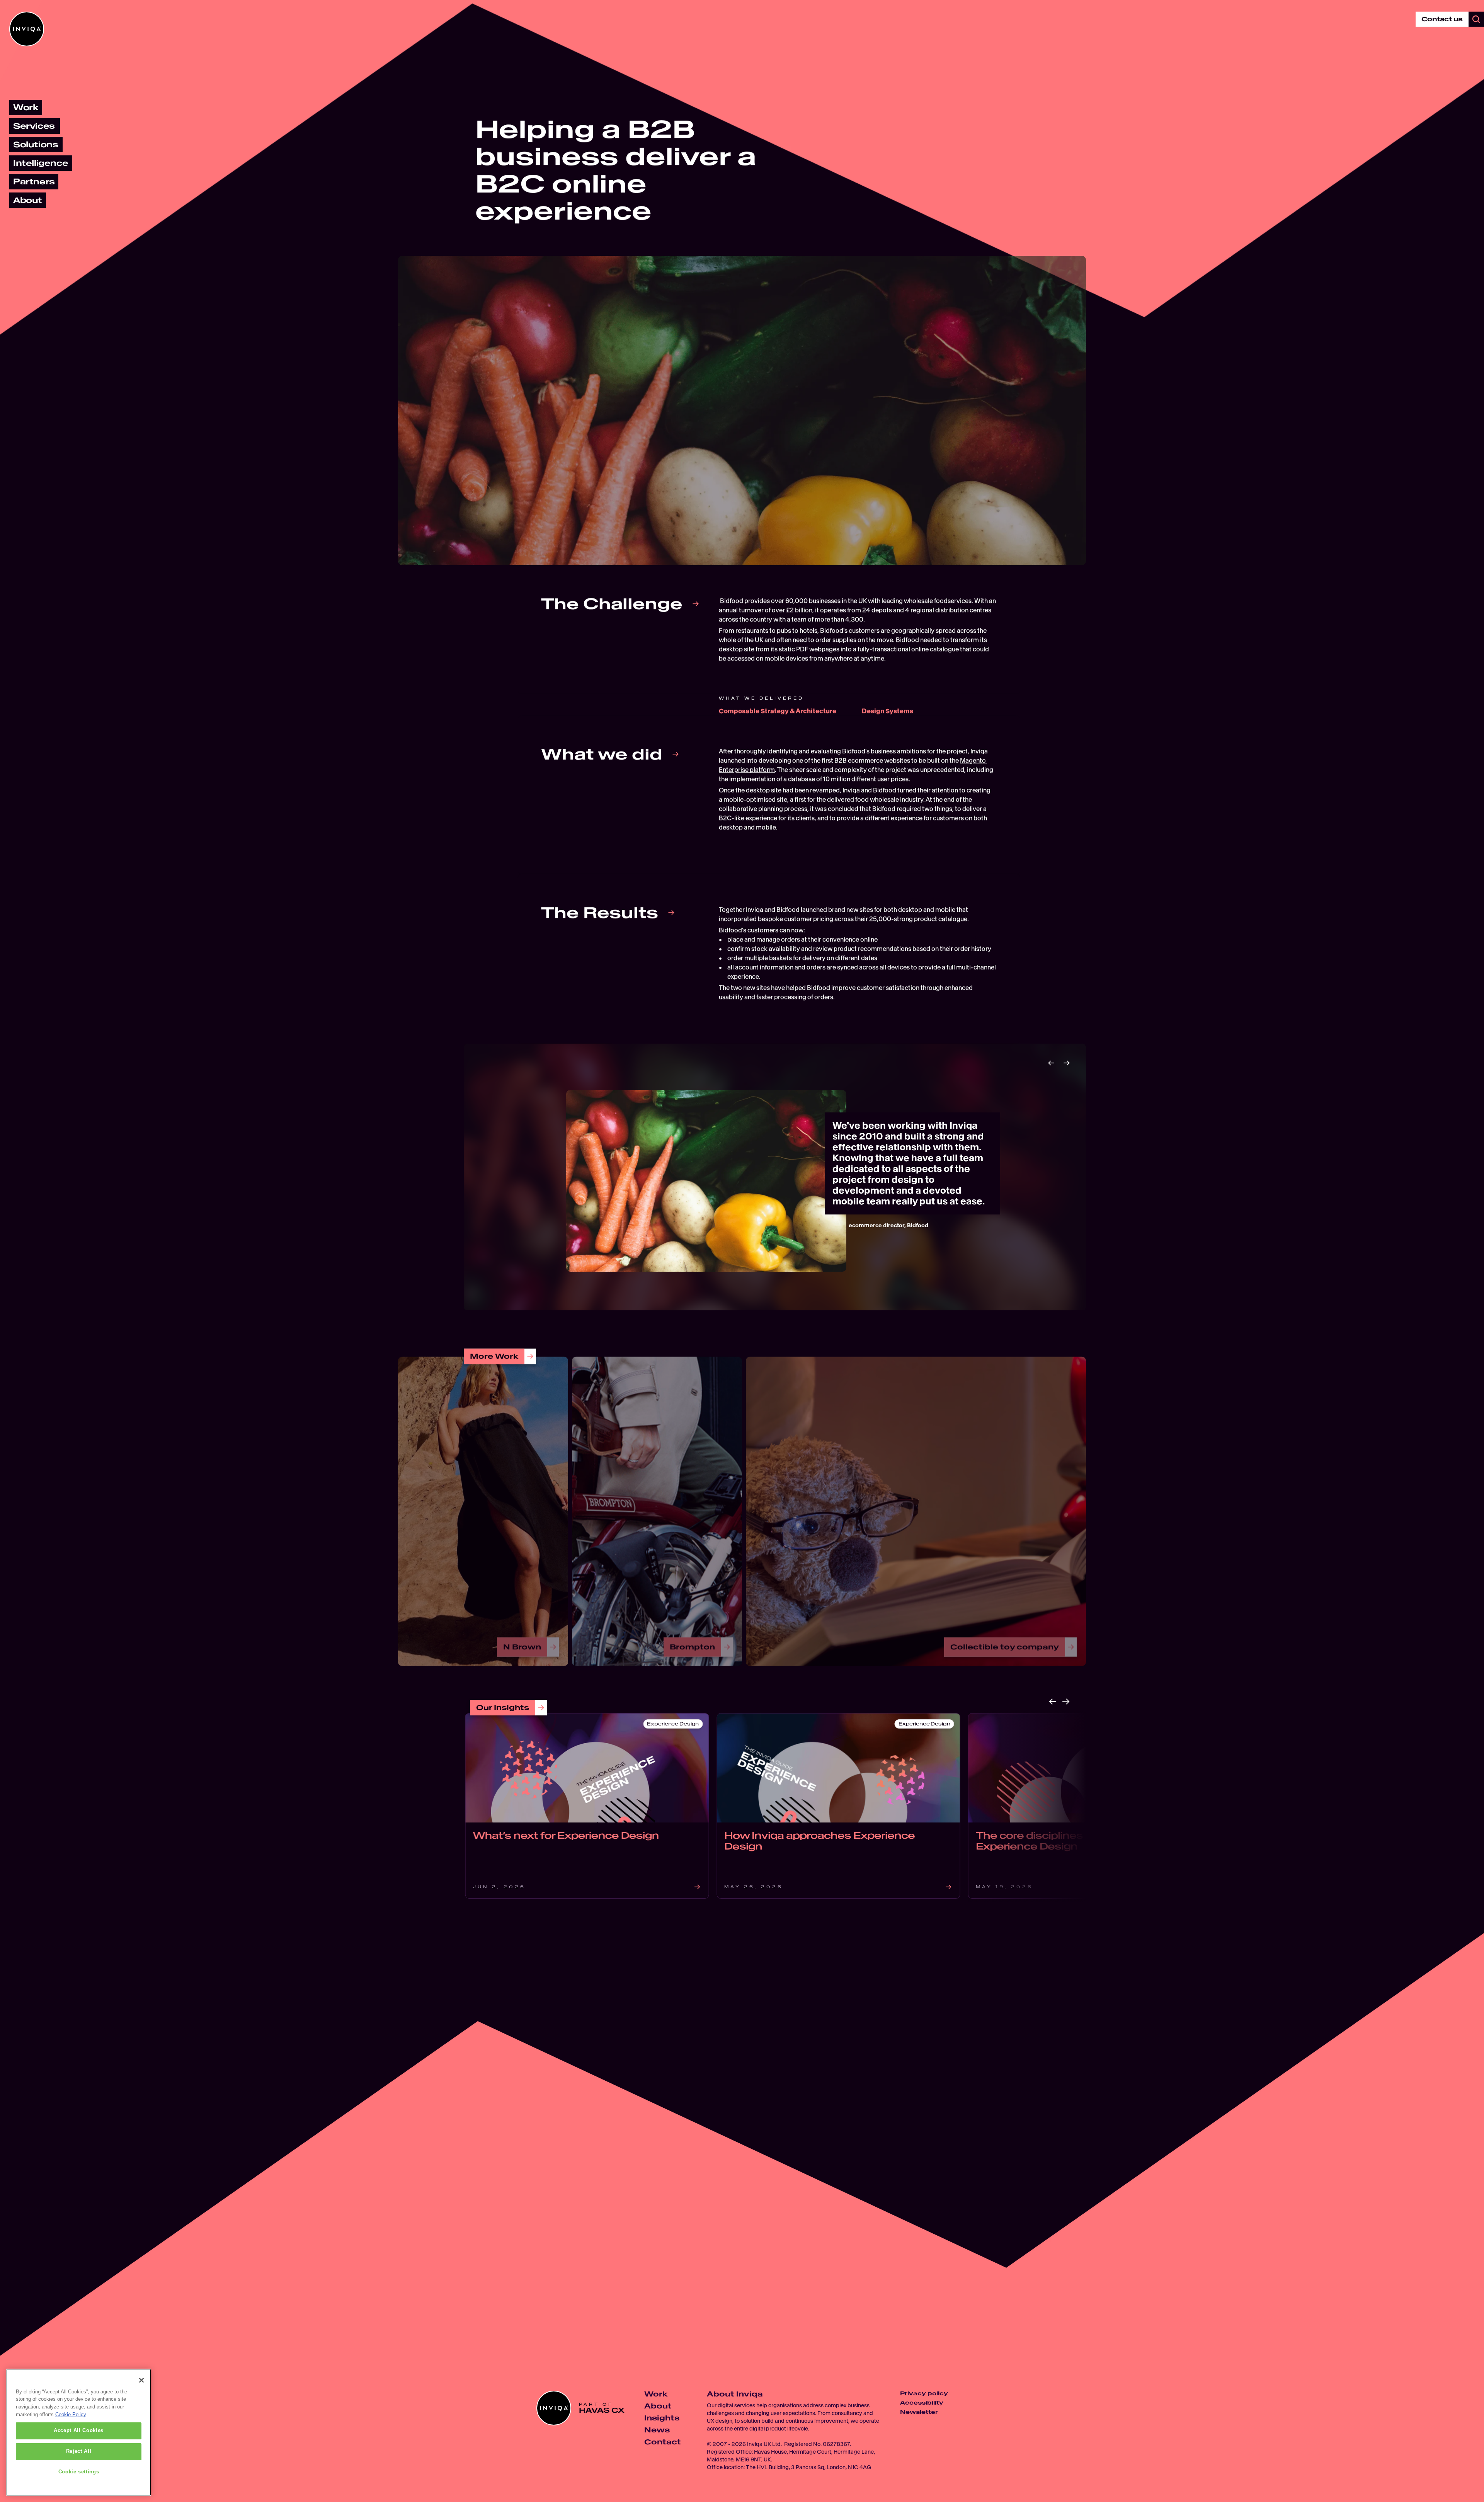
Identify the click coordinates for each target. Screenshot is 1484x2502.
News (657, 2430)
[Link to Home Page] (27, 29)
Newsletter (919, 2412)
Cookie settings (79, 2472)
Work (656, 2394)
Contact (663, 2442)
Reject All (79, 2452)
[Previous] (1051, 1063)
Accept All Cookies (79, 2431)
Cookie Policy (71, 2414)
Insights (662, 2418)
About (658, 2406)
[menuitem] (26, 107)
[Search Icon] (1476, 19)
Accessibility (922, 2403)
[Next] (1067, 1063)
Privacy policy (924, 2393)
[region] (79, 2432)
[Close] (141, 2380)
